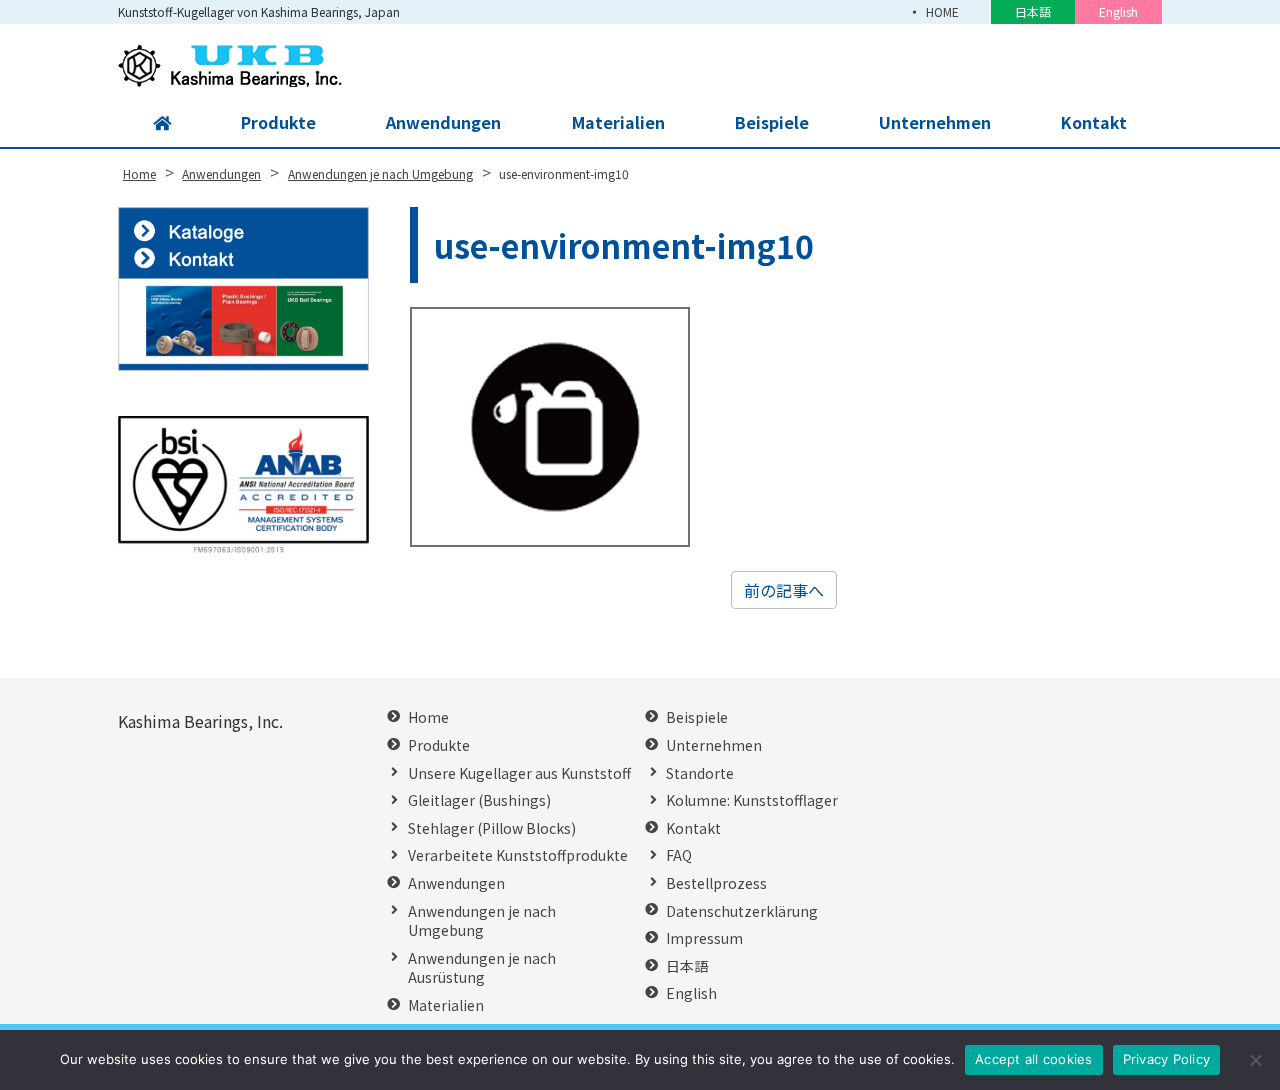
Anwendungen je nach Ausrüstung (482, 968)
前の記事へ (784, 590)
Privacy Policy (1167, 1059)
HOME (942, 11)
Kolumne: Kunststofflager (752, 800)
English (1118, 11)
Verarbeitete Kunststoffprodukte (518, 855)
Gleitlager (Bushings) (479, 800)
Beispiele (772, 122)
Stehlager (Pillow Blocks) (492, 828)
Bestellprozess (716, 883)
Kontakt (1094, 122)
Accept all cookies (1034, 1059)
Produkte (278, 122)
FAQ (679, 855)
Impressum (704, 938)
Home (428, 717)
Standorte (700, 773)
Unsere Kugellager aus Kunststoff (519, 773)
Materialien (618, 122)
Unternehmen (935, 122)
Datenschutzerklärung (742, 911)
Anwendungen (443, 122)
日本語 (1033, 11)
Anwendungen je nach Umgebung (482, 921)
